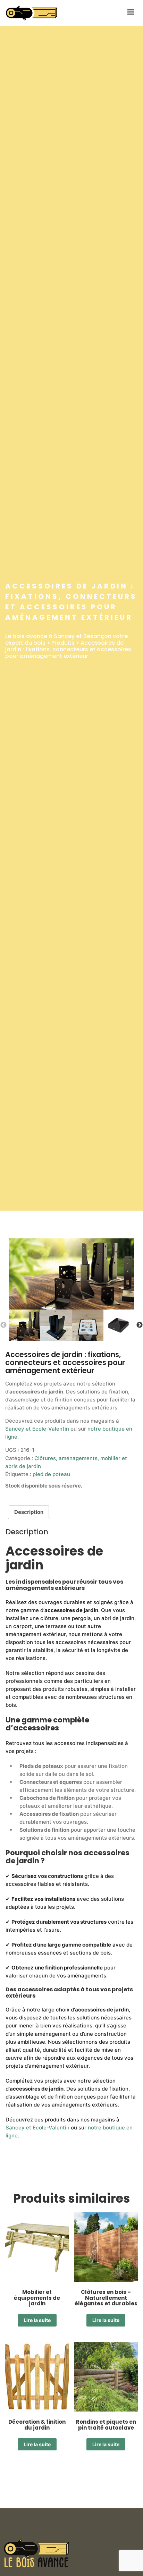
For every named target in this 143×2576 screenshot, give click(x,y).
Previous (3, 1325)
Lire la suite (37, 2320)
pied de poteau (51, 1474)
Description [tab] (29, 1512)
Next (140, 1325)
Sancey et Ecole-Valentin (37, 1429)
